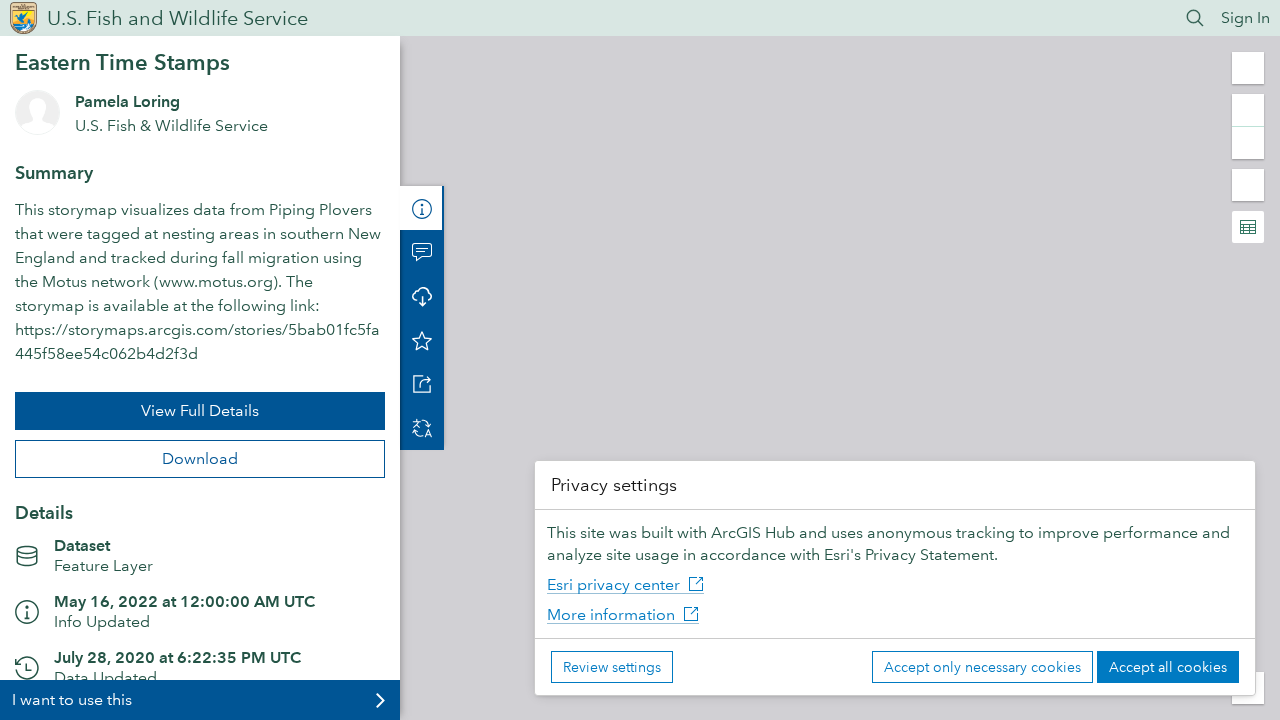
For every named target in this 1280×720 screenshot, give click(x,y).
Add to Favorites (422, 340)
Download (200, 458)
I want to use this (72, 699)
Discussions (422, 252)
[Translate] (422, 428)
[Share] (422, 384)
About (422, 208)
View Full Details (200, 410)
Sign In (1245, 17)
